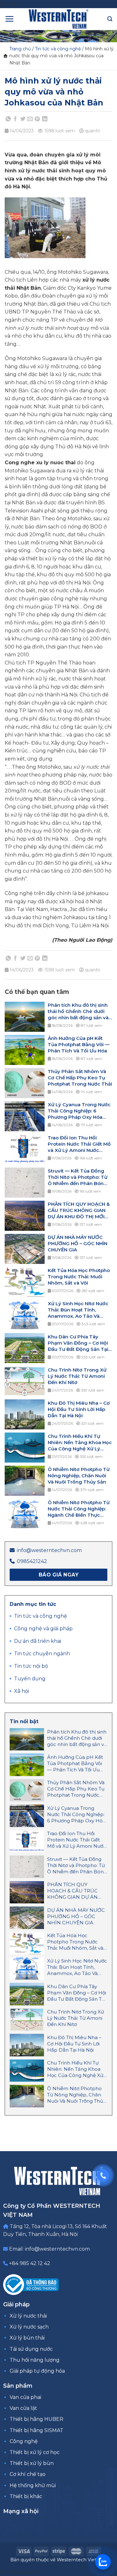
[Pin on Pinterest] (37, 119)
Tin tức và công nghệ (58, 49)
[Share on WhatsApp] (8, 119)
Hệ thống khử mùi (33, 2485)
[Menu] (9, 19)
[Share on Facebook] (16, 119)
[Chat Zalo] (103, 2562)
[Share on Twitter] (23, 119)
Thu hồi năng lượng (35, 2360)
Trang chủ (20, 49)
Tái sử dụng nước (31, 2349)
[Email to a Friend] (30, 119)
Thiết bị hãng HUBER (37, 2419)
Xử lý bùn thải (27, 2338)
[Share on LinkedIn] (45, 119)
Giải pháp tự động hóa (37, 2371)
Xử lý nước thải (28, 2316)
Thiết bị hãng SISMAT (37, 2430)
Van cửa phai (25, 2397)
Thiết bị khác (26, 2496)
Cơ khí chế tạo (28, 2474)
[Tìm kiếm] (110, 19)
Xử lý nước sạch (29, 2327)
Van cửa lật (23, 2408)
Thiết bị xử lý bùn (32, 2463)
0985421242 (32, 1561)
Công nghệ (24, 2441)
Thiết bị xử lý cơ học (35, 2452)
